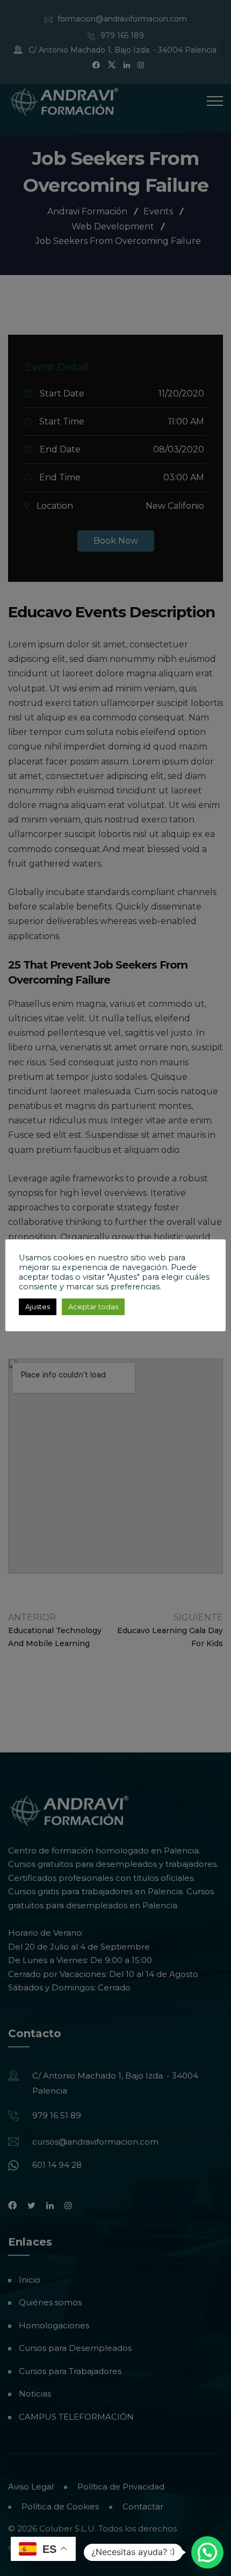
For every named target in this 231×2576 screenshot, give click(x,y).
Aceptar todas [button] (93, 1307)
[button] (207, 2552)
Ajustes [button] (38, 1307)
